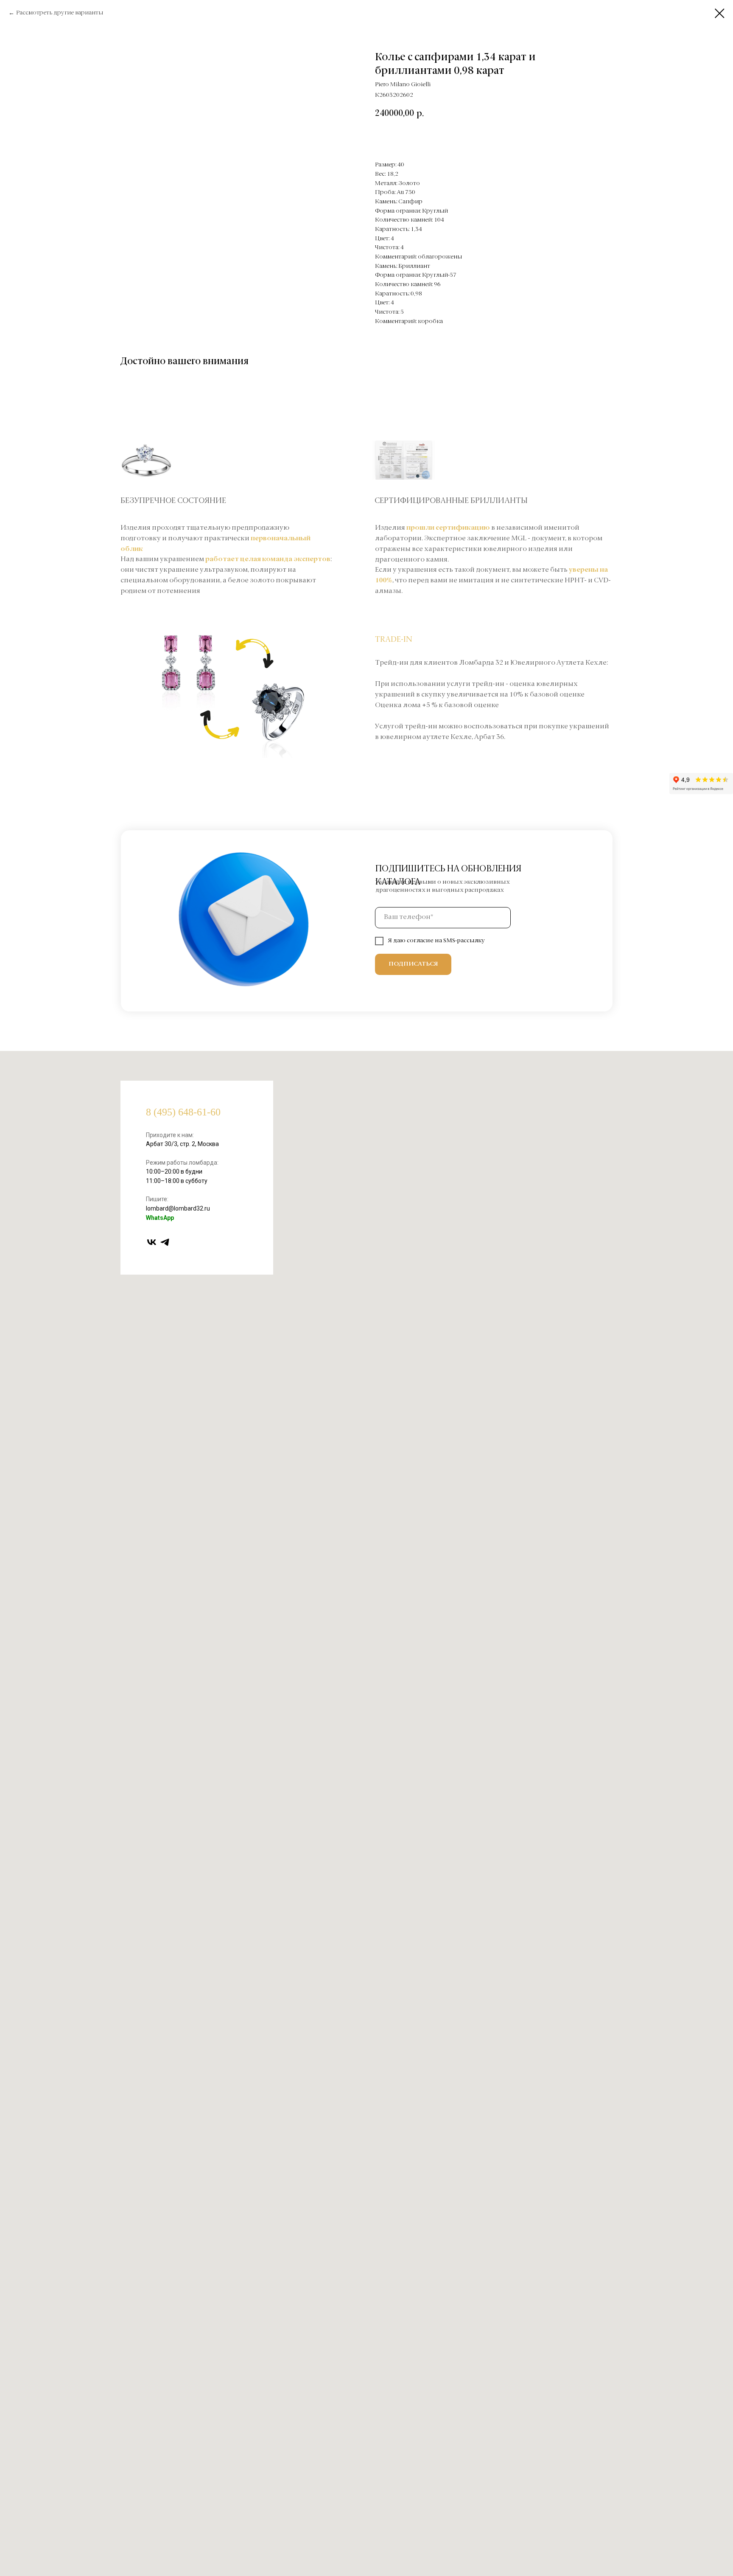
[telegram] (165, 1242)
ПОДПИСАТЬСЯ (413, 964)
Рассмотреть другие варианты (60, 13)
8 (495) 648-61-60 (183, 1112)
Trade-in (394, 640)
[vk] (152, 1242)
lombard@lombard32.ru (178, 1208)
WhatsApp (160, 1218)
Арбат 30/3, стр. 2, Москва (182, 1144)
